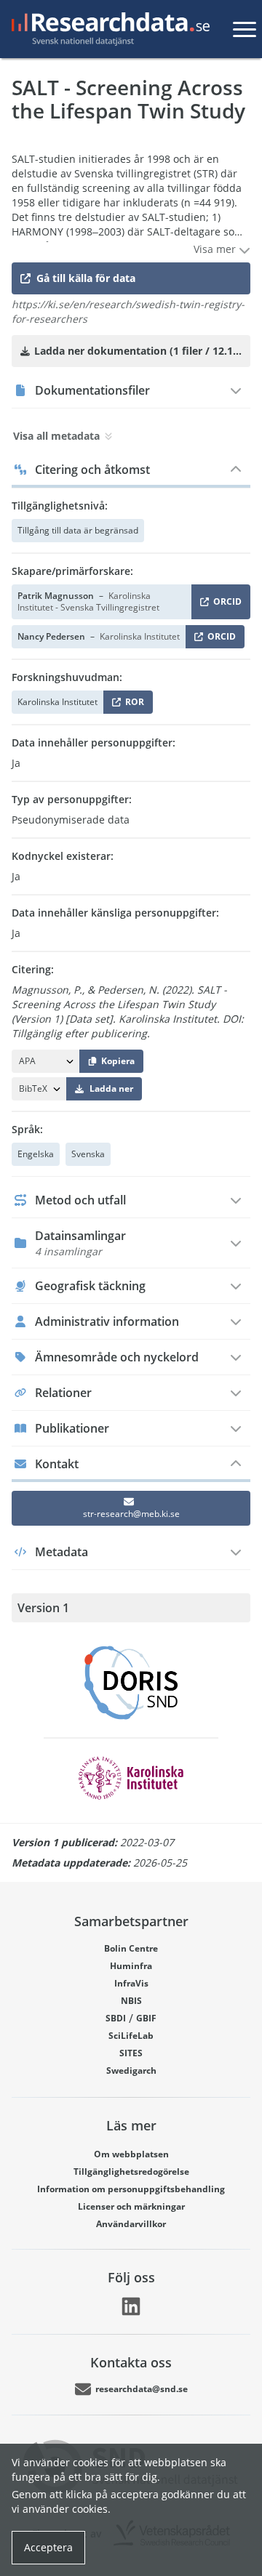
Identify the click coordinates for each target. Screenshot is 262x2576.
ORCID (225, 604)
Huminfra (131, 1966)
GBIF (146, 2018)
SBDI (116, 2018)
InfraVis (131, 1983)
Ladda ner (111, 1088)
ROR (132, 705)
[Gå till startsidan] (108, 29)
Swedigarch (131, 2070)
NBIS (131, 2001)
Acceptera (48, 2547)
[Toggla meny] (245, 29)
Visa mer (216, 249)
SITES (131, 2053)
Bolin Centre (131, 1948)
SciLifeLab (131, 2036)
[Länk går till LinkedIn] (131, 2306)
